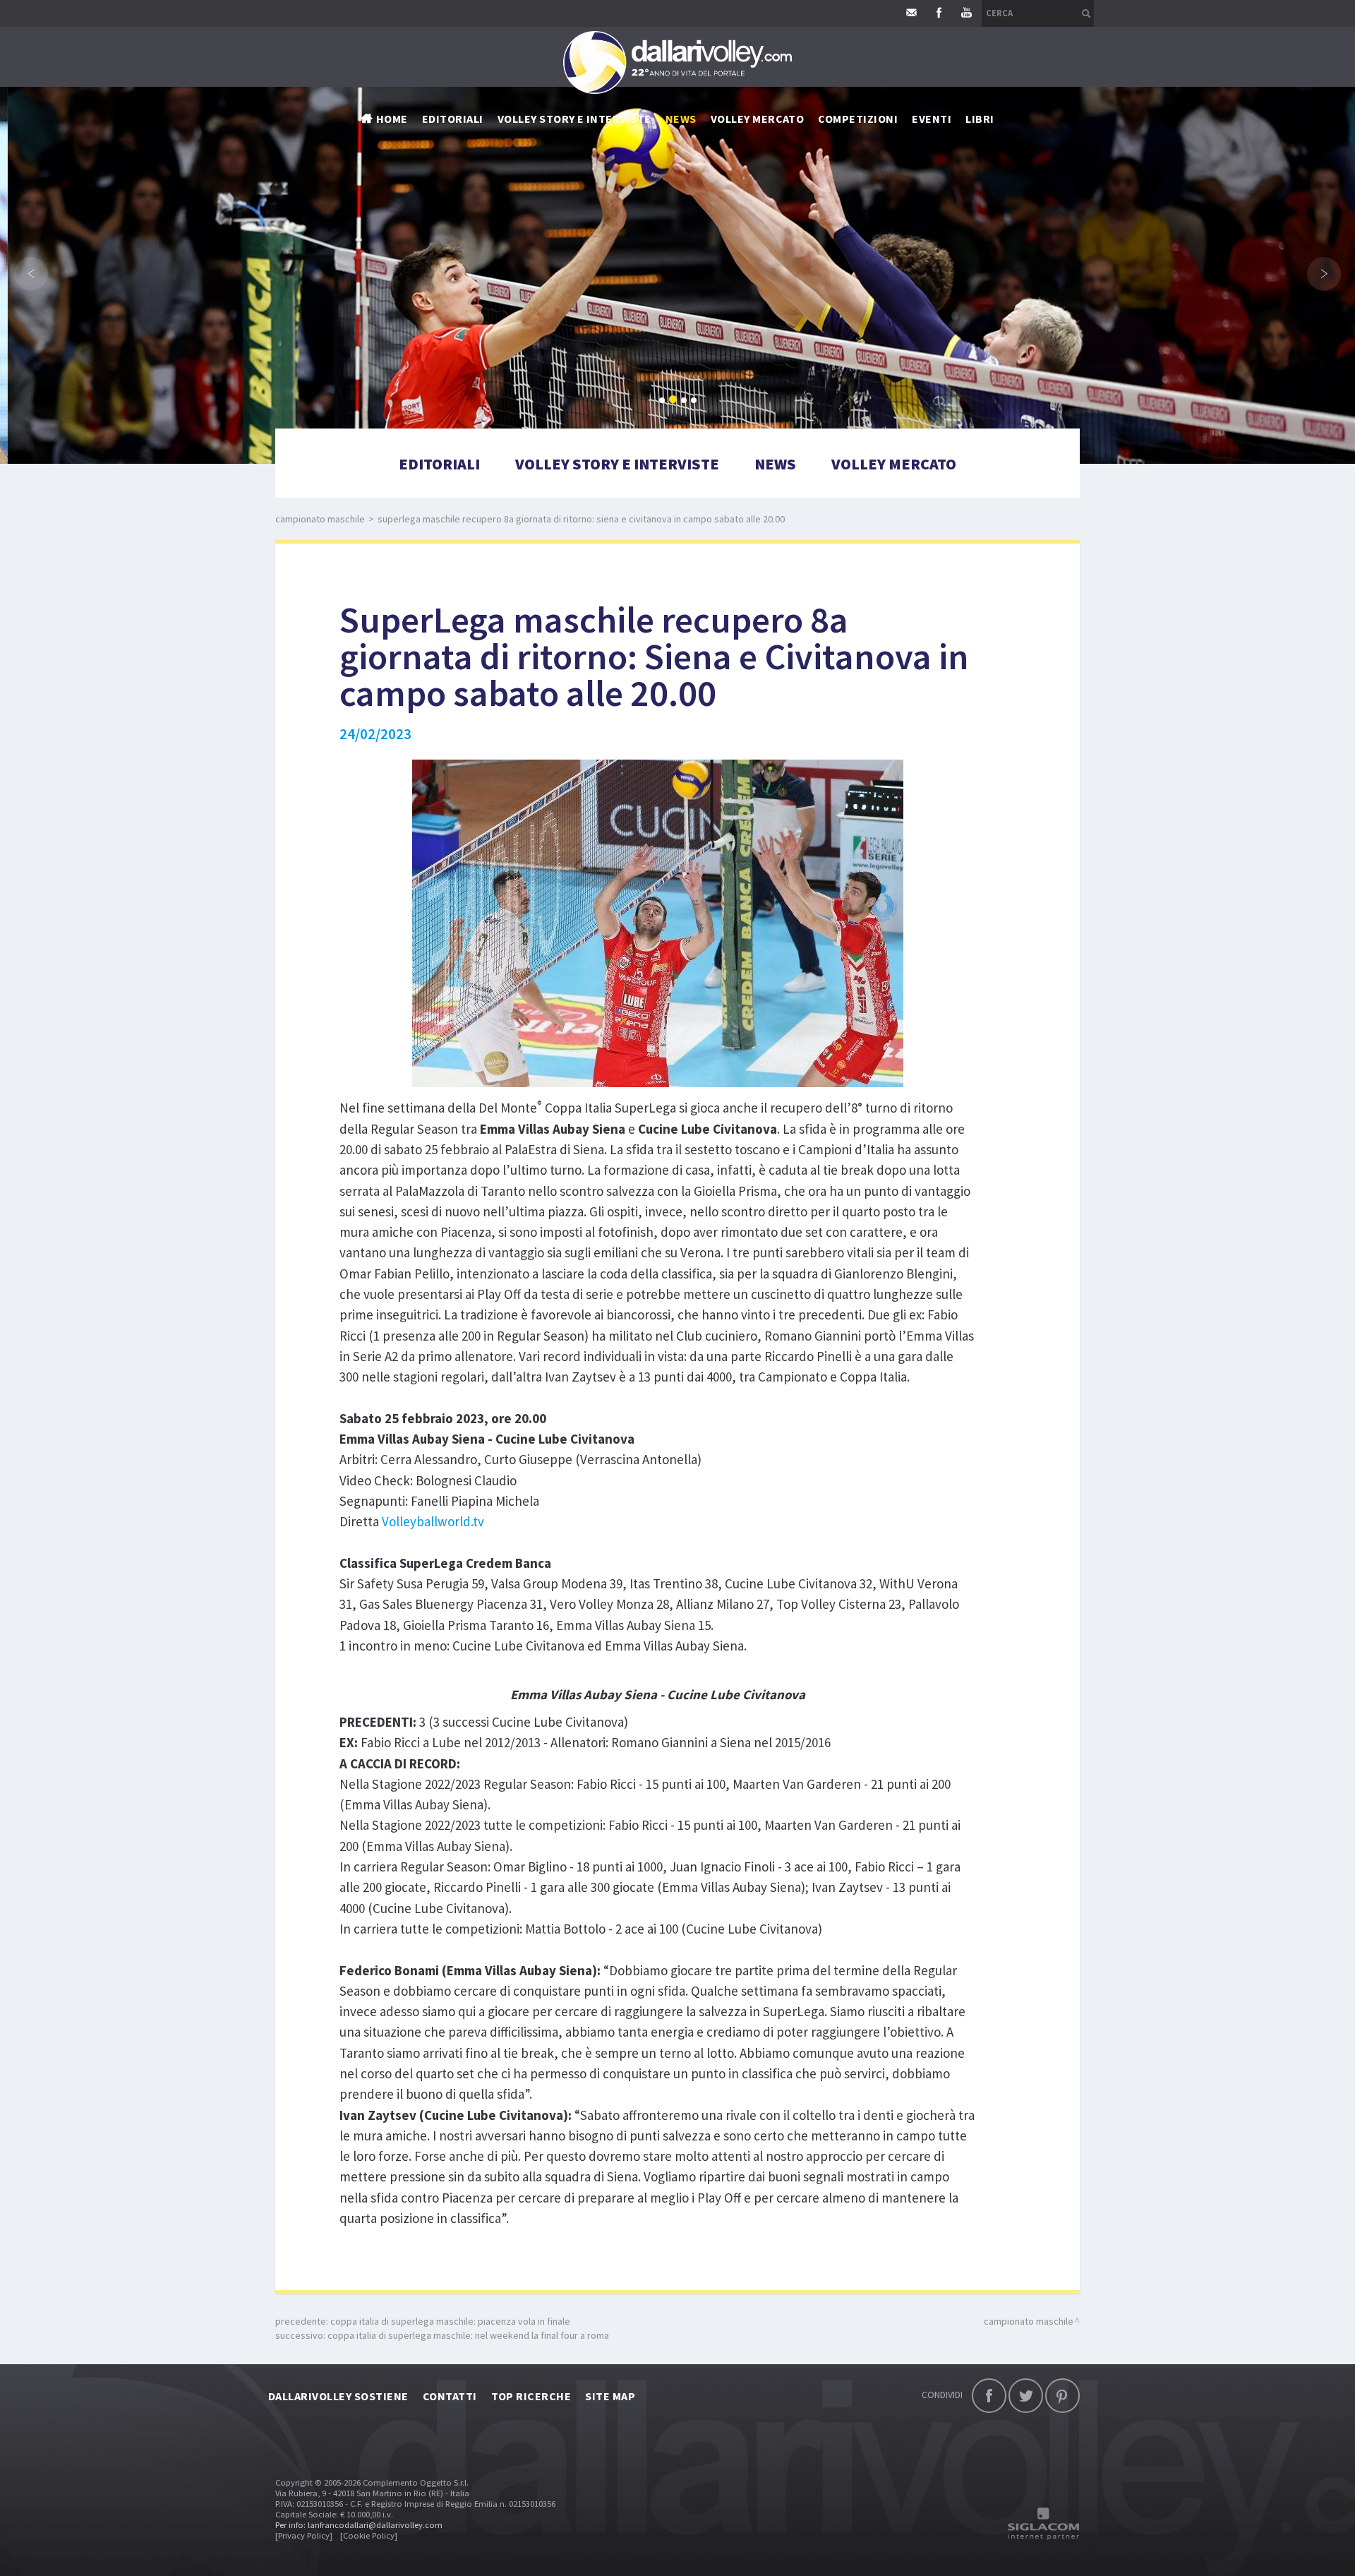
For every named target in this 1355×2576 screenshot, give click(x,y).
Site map (610, 2396)
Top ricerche (531, 2396)
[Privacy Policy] (304, 2535)
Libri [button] (980, 119)
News (775, 464)
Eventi (932, 119)
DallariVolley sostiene (338, 2396)
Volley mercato (758, 119)
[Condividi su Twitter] (1026, 2396)
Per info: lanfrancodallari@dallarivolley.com (359, 2525)
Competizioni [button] (858, 119)
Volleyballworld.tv (433, 1521)
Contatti (450, 2396)
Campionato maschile (320, 519)
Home (392, 119)
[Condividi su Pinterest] (1062, 2396)
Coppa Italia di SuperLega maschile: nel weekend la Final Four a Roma (468, 2335)
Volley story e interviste (574, 119)
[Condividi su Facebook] (989, 2396)
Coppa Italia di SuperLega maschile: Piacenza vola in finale (450, 2321)
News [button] (681, 119)
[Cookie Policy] (369, 2535)
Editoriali (453, 119)
